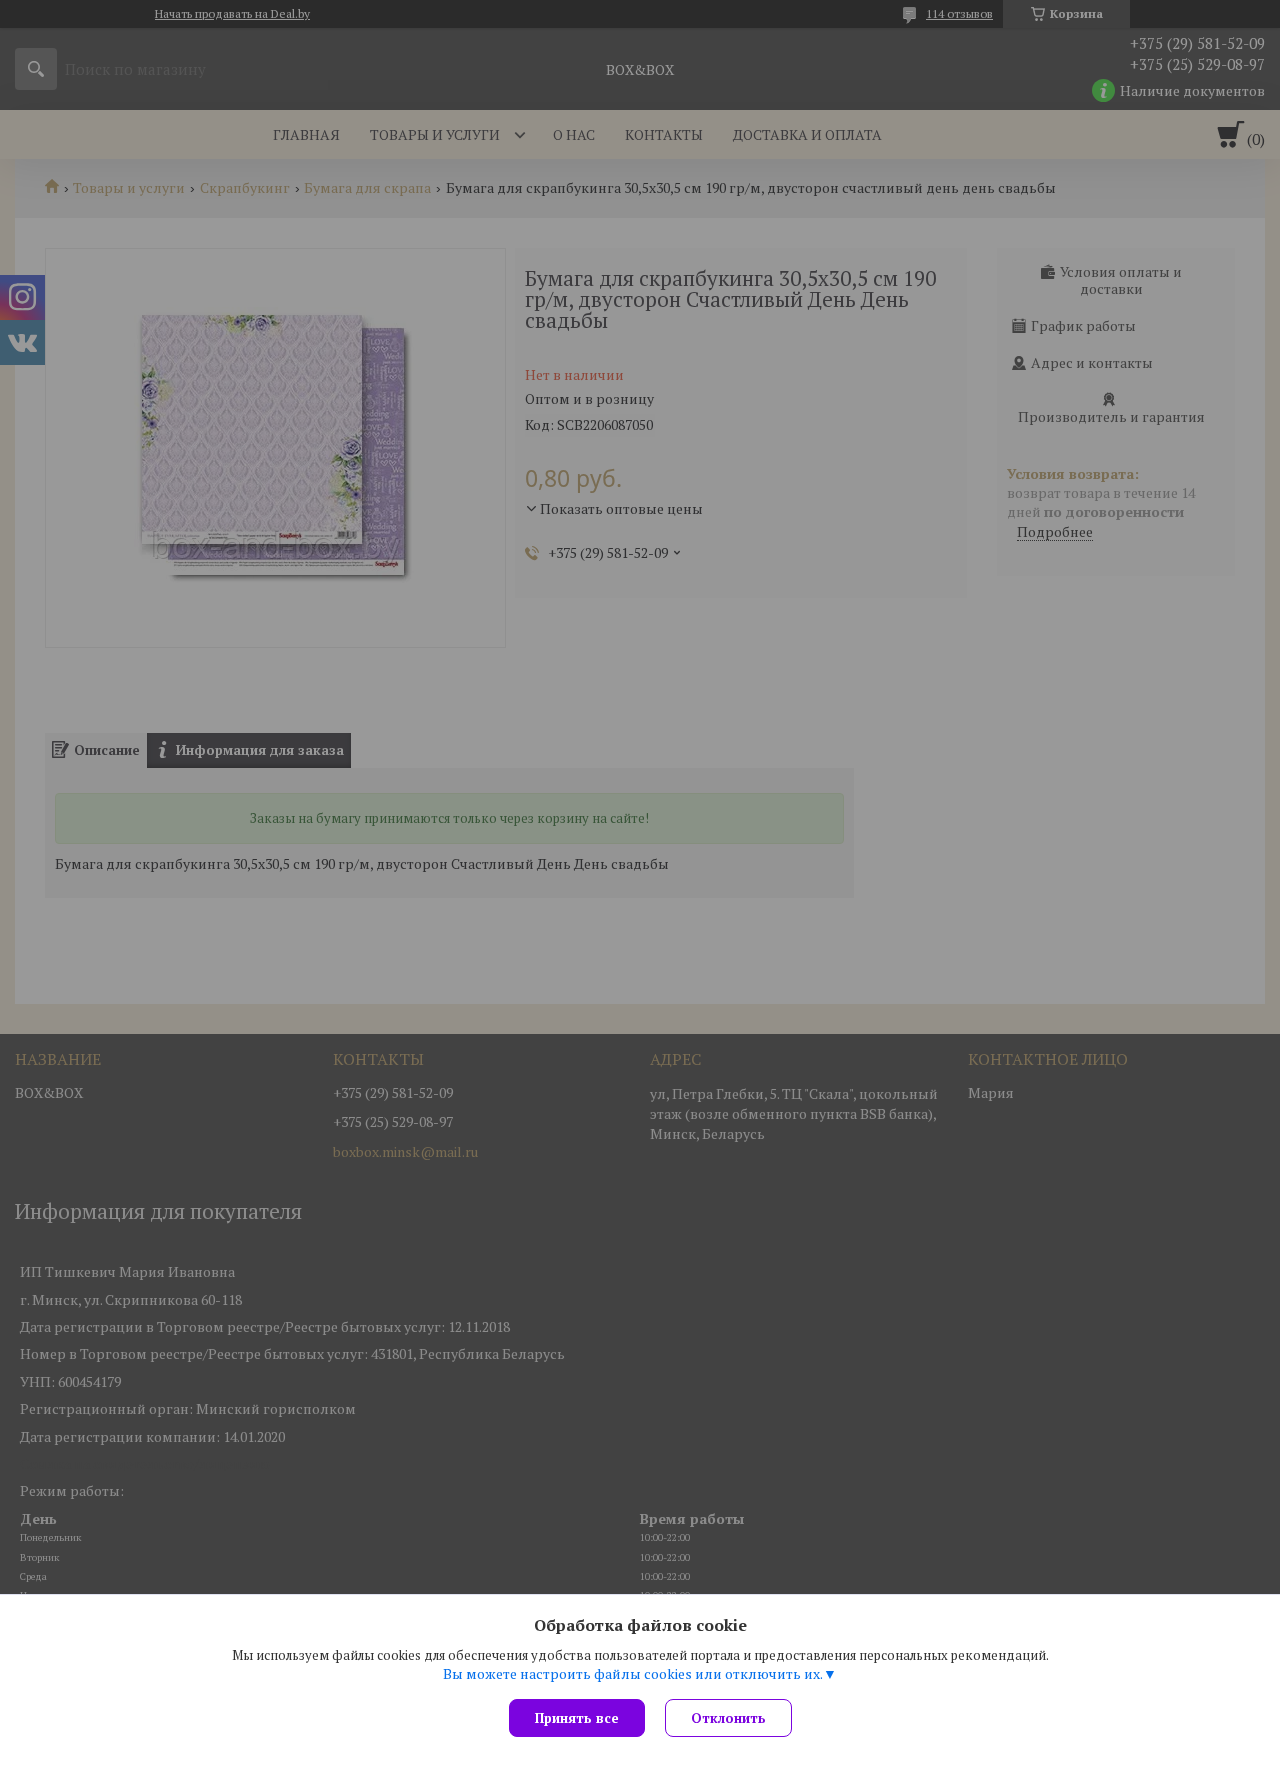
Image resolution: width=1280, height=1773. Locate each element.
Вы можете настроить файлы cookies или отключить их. (633, 1674)
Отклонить (728, 1718)
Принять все (577, 1718)
